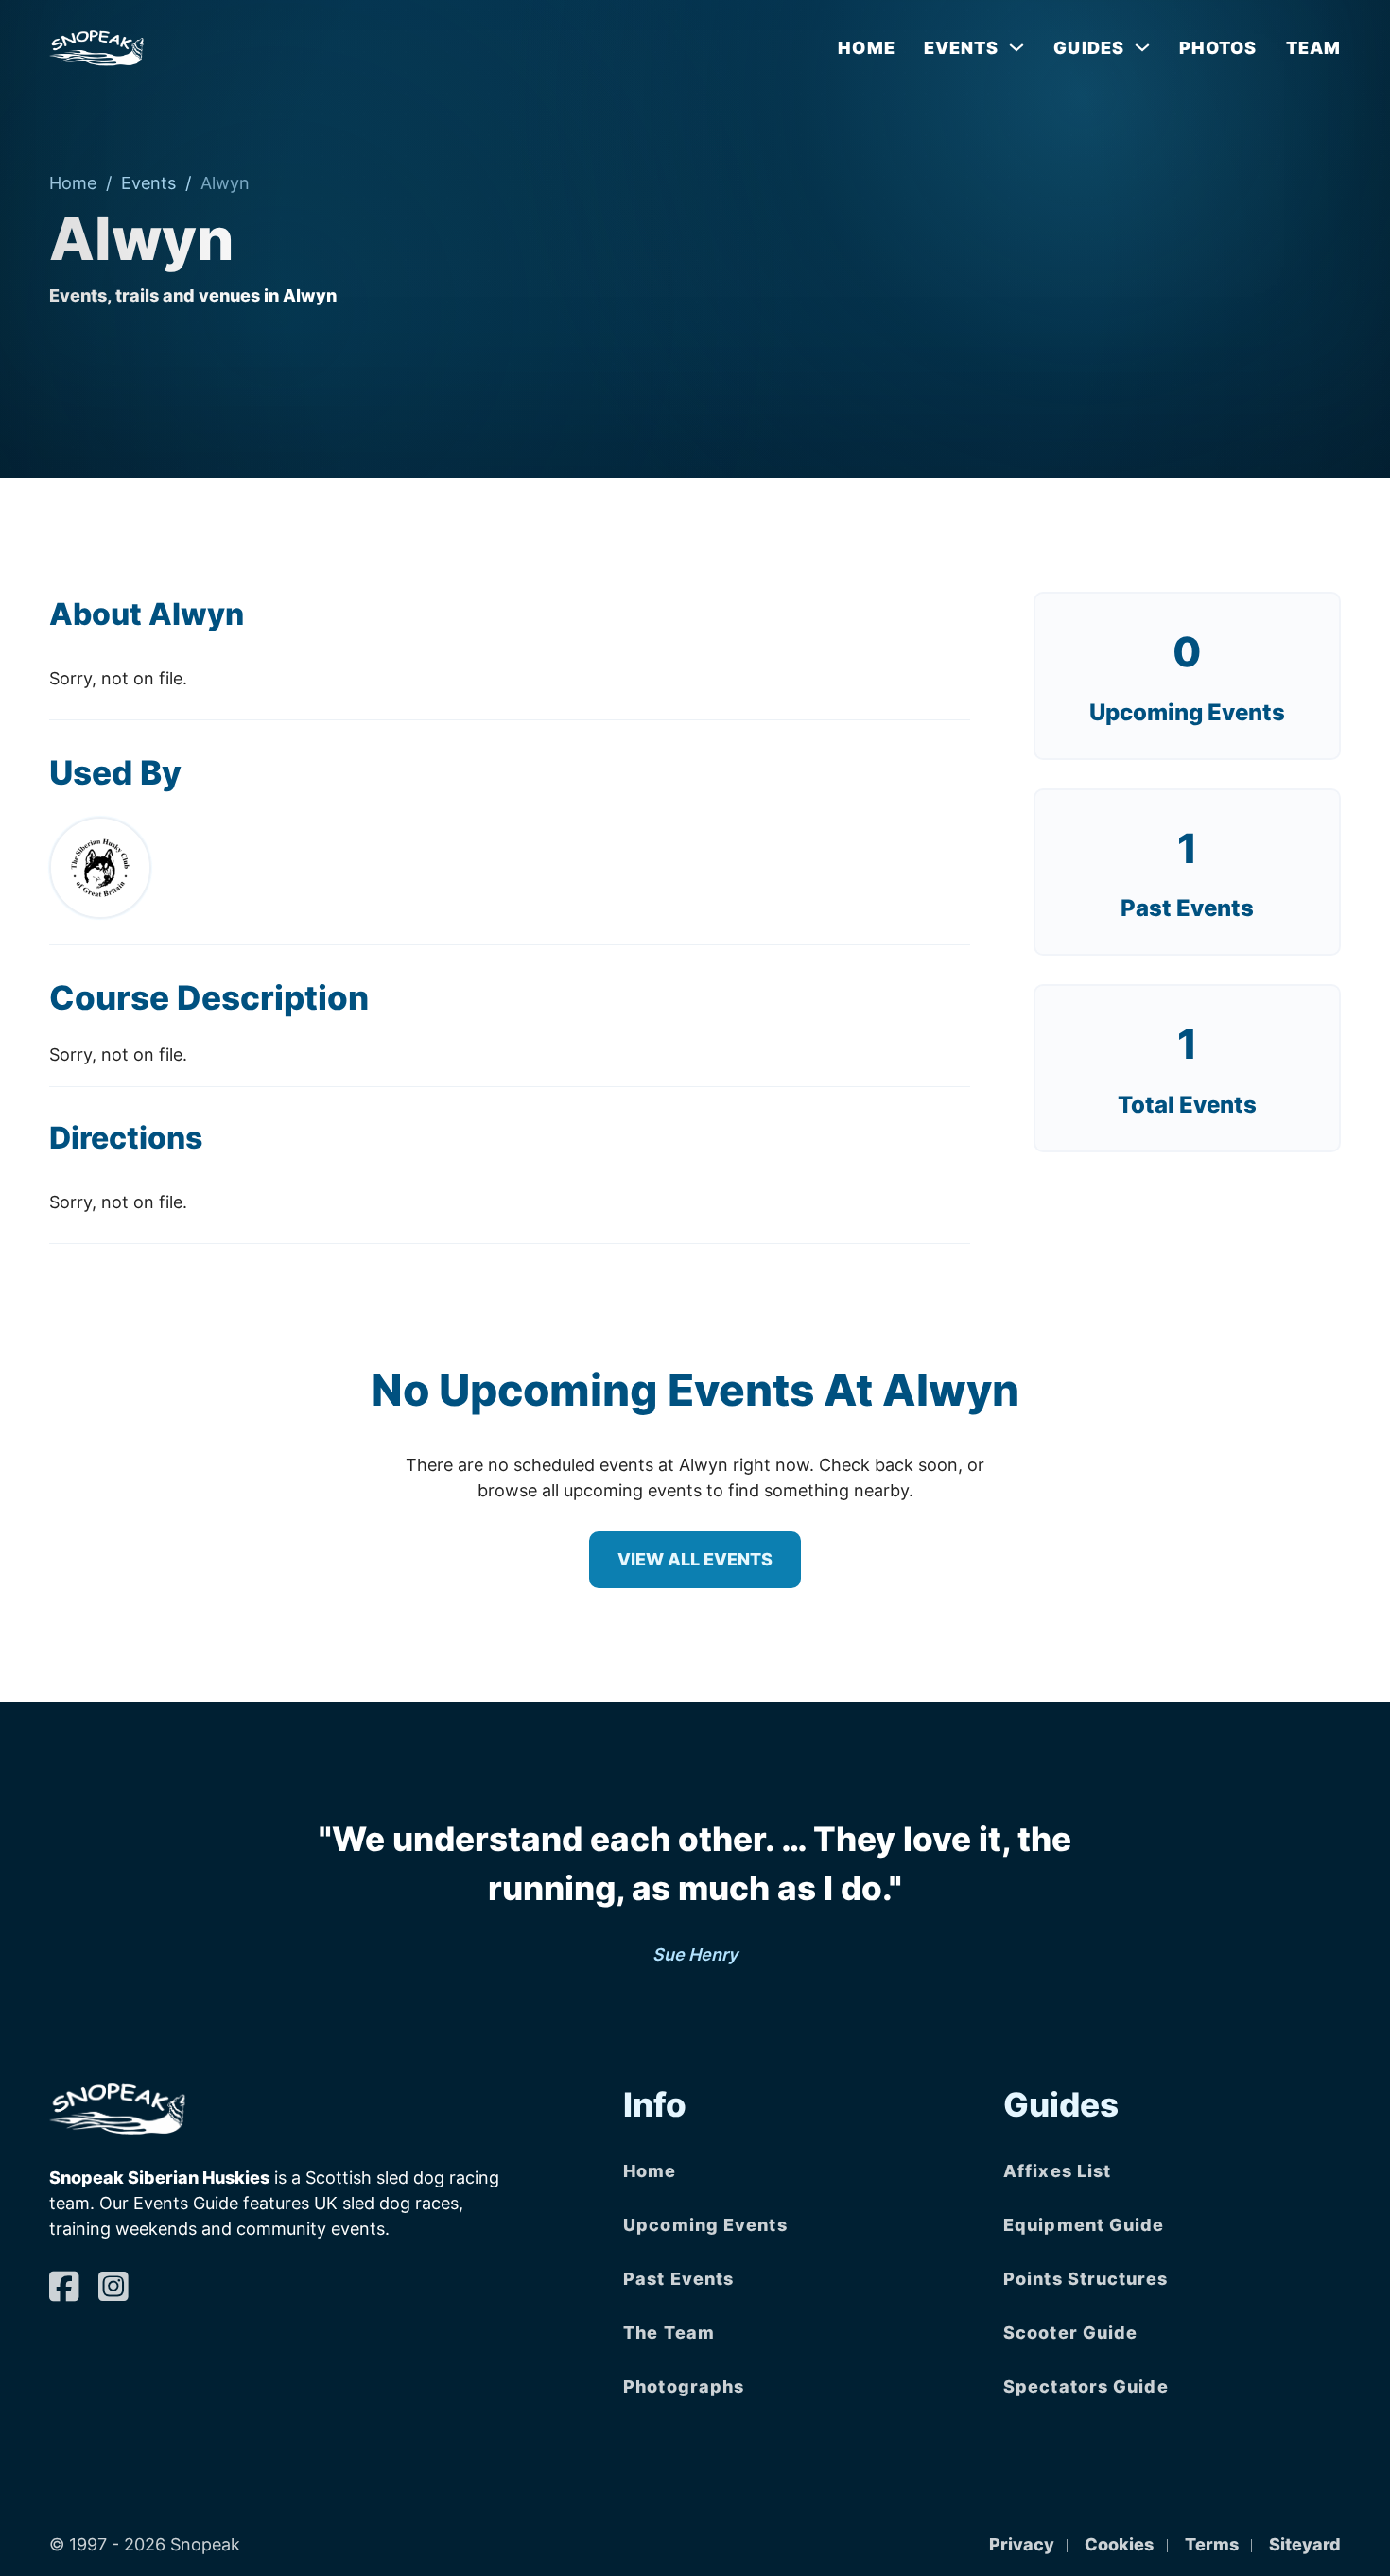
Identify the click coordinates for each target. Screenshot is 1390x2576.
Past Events (678, 2279)
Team (1313, 48)
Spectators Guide (1086, 2386)
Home (866, 48)
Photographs (684, 2386)
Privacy (1022, 2544)
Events (148, 183)
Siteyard (1305, 2544)
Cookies (1119, 2544)
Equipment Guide (1084, 2225)
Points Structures (1086, 2279)
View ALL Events (695, 1559)
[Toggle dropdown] (1016, 47)
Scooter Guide (1070, 2333)
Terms (1212, 2544)
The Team (669, 2333)
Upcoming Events (1187, 712)
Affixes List (1057, 2171)
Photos (1218, 48)
